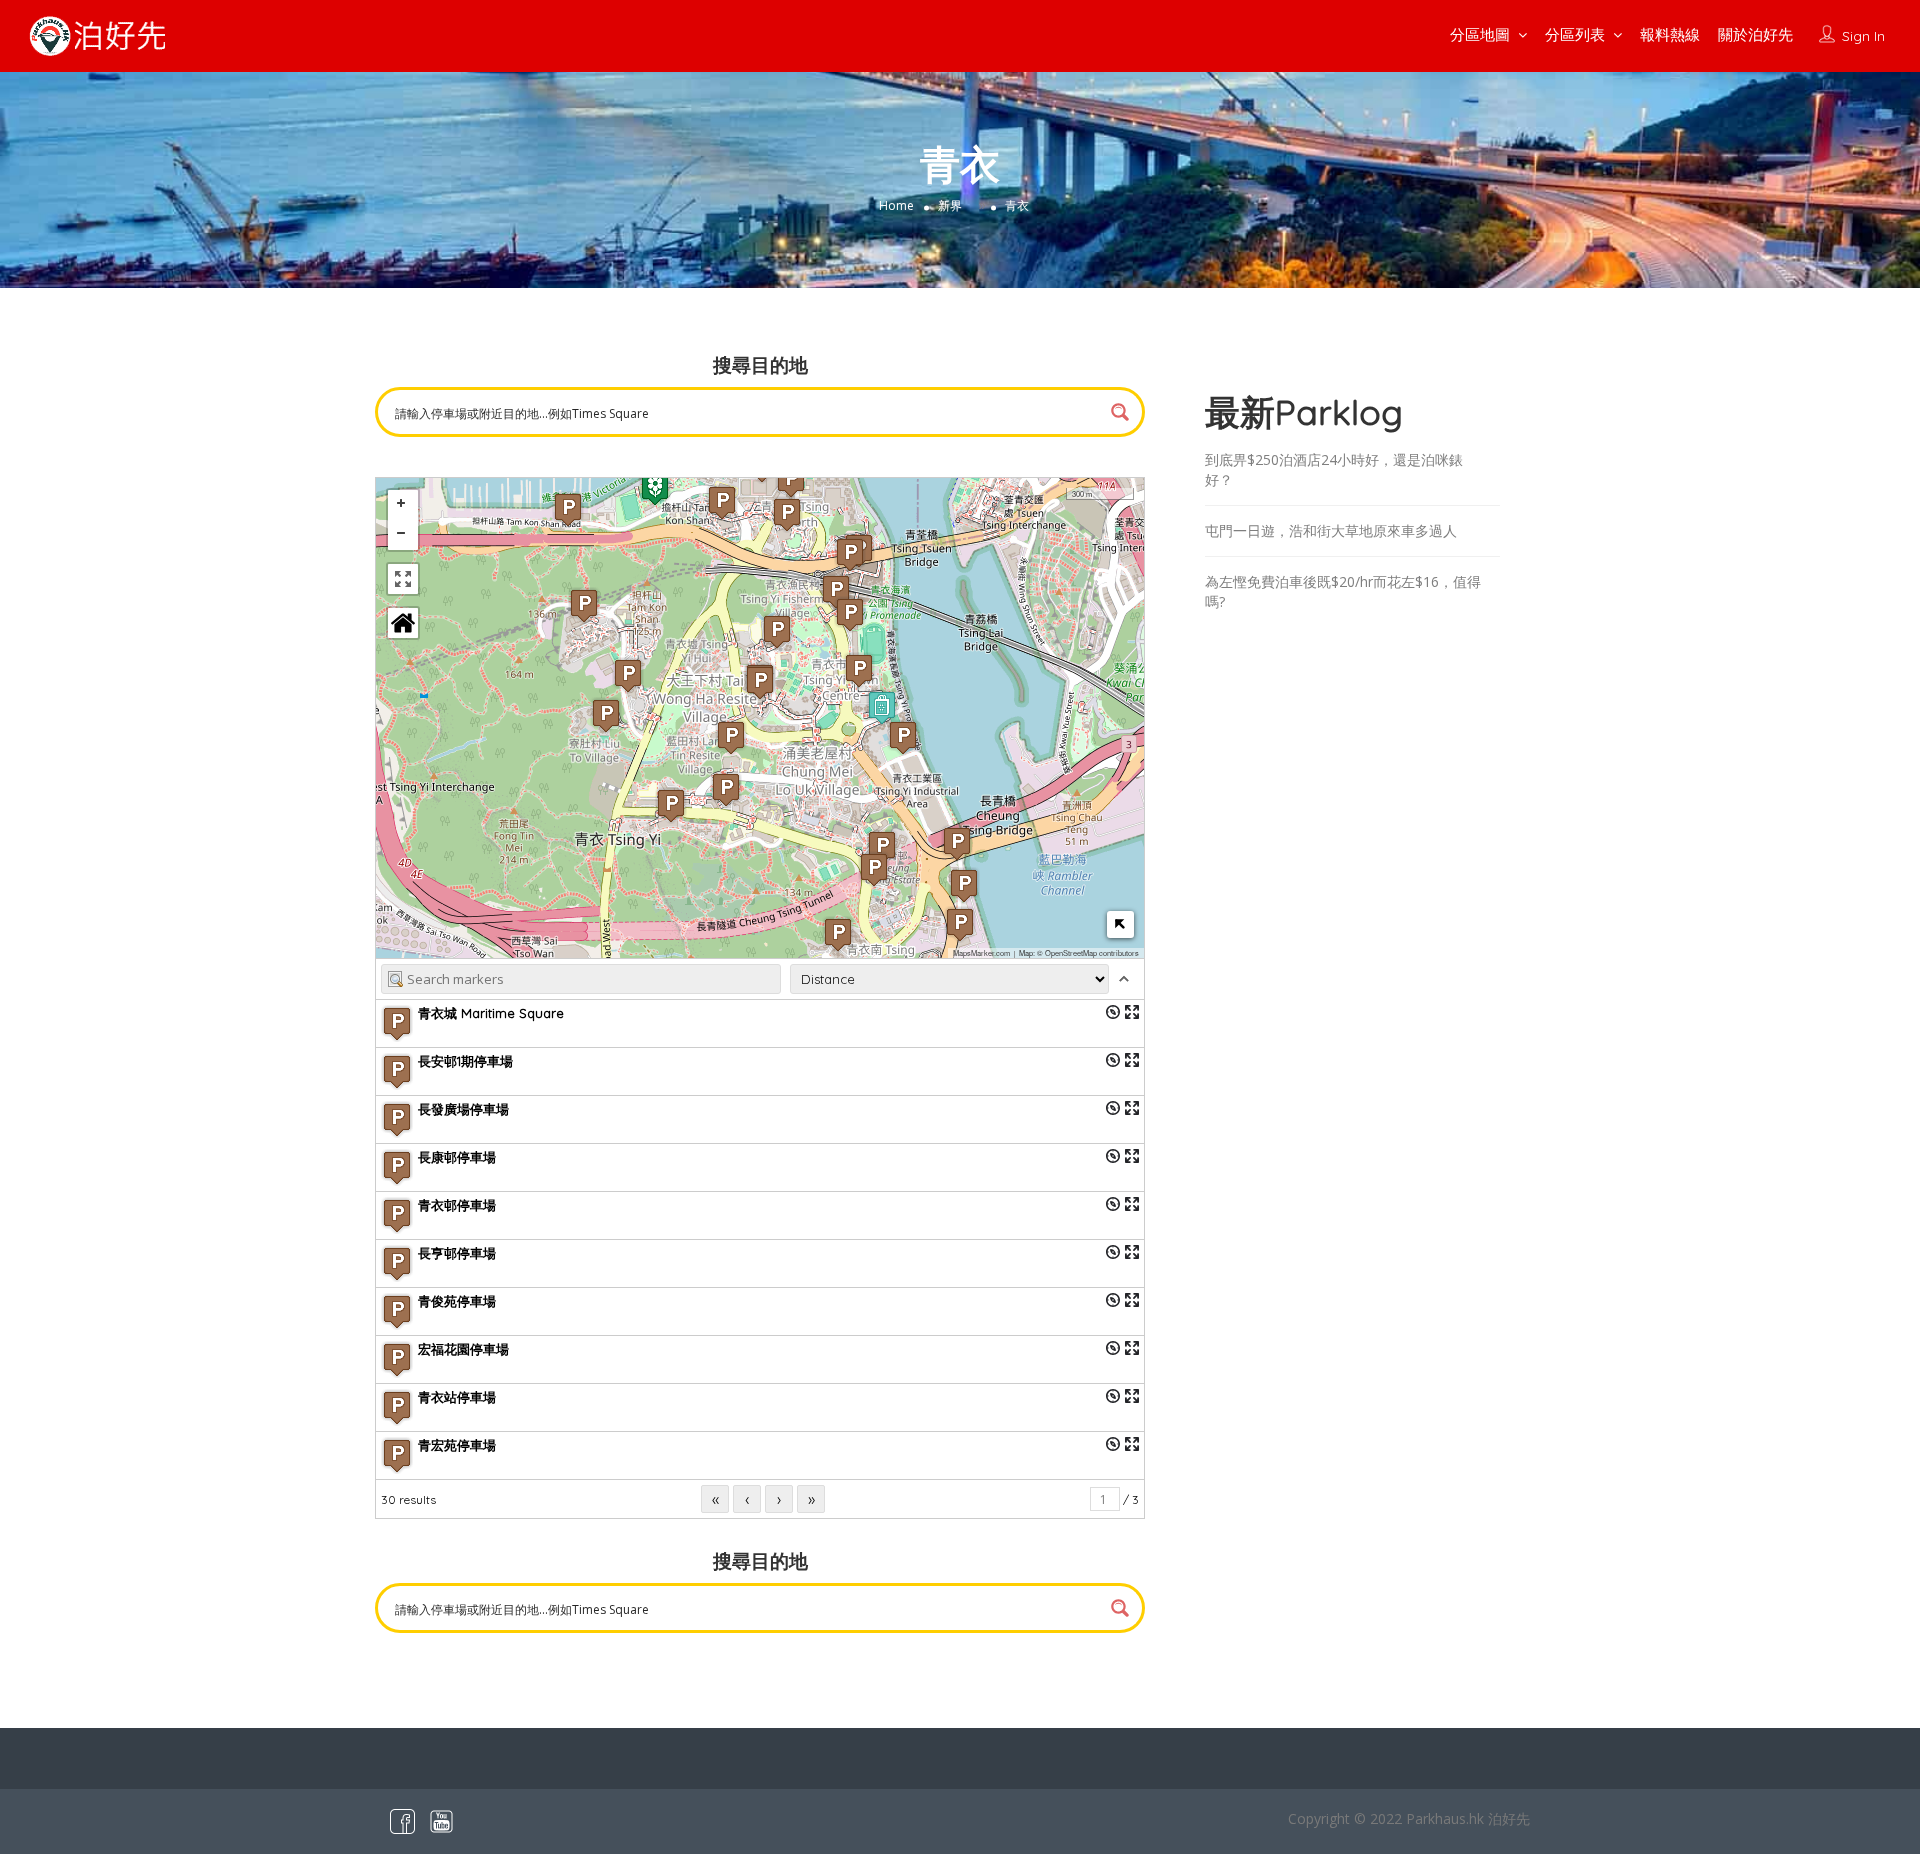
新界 (950, 205)
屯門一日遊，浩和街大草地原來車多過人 (1331, 530)
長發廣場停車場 (463, 1109)
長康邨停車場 (457, 1157)
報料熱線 (1670, 34)
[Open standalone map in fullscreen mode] (1132, 1012)
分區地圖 (1480, 34)
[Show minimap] (1120, 924)
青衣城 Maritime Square (491, 1013)
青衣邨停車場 (457, 1205)
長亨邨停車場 (457, 1253)
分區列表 (1575, 34)
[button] (836, 591)
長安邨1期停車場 (465, 1061)
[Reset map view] (403, 623)
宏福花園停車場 (463, 1349)
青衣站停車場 (457, 1397)
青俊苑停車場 (457, 1301)
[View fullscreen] (403, 579)
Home (896, 205)
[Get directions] (1113, 1012)
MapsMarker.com (981, 952)
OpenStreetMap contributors (1092, 952)
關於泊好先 (1755, 34)
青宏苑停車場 (457, 1445)
